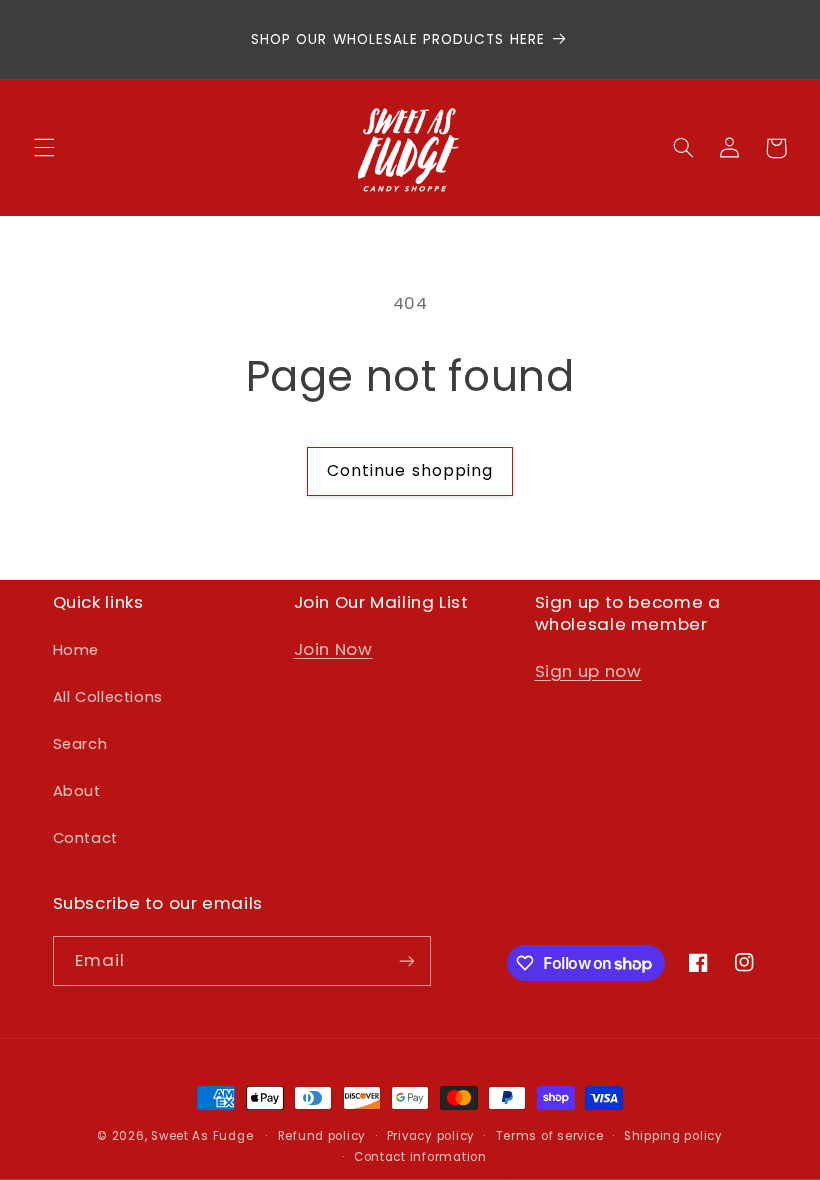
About (77, 791)
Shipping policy (673, 1136)
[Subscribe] (406, 960)
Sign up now (588, 671)
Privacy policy (431, 1136)
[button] (44, 148)
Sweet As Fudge (202, 1136)
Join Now (333, 649)
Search (80, 744)
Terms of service (550, 1136)
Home (76, 650)
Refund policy (322, 1136)
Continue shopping (410, 470)
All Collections (108, 697)
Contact (85, 838)
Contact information (420, 1157)
